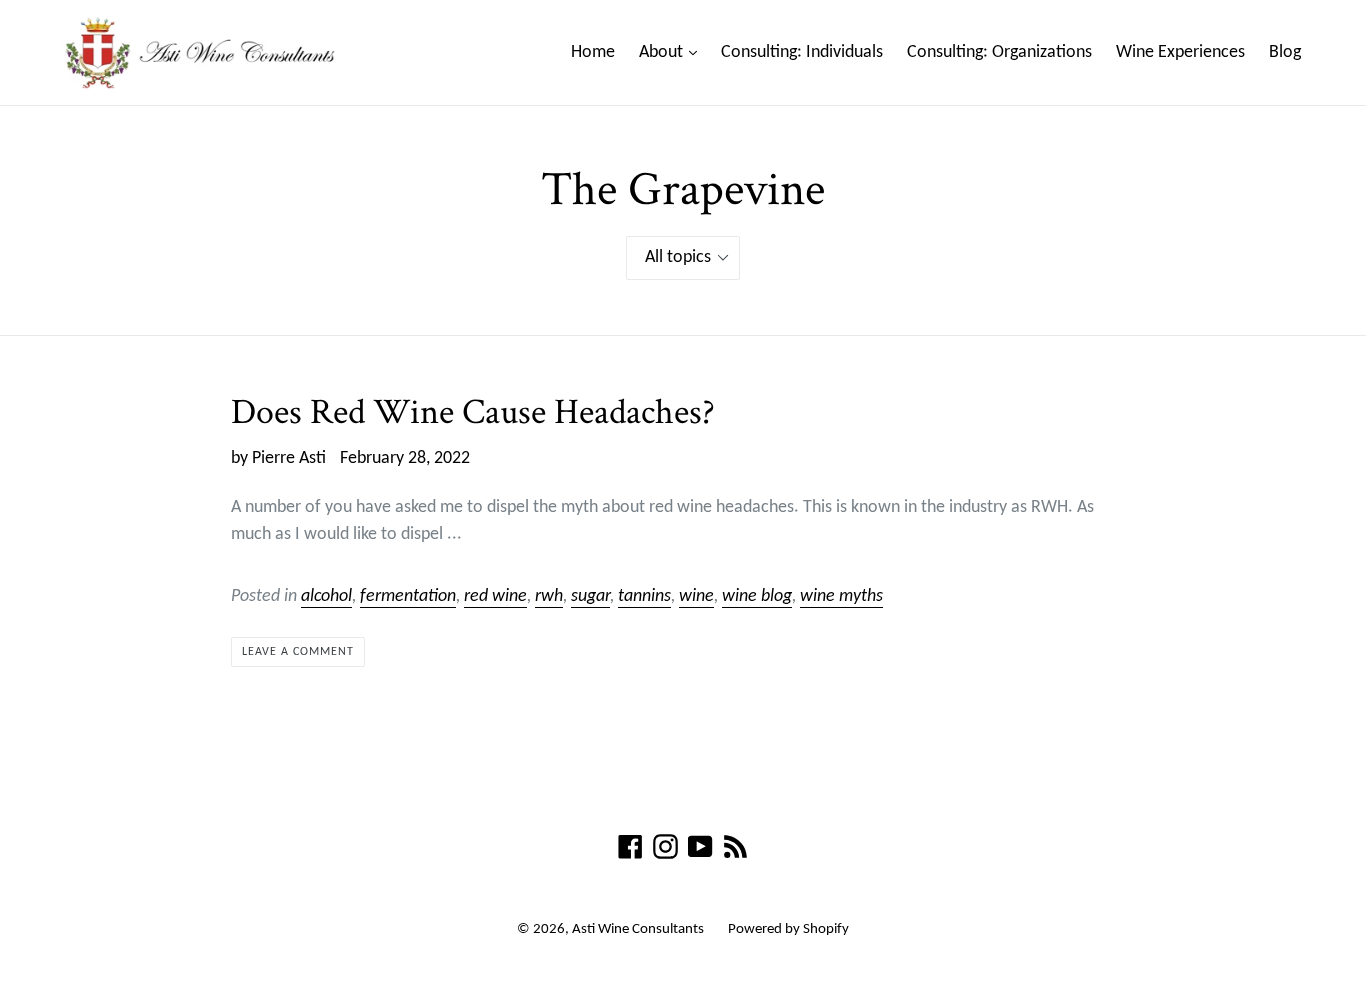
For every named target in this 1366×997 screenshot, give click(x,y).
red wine (495, 596)
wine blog (757, 596)
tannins (644, 596)
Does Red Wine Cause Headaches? (473, 412)
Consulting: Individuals (802, 52)
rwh (549, 596)
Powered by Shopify (788, 929)
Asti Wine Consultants (638, 929)
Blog (1285, 52)
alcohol (326, 596)
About (673, 52)
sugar (590, 596)
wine (696, 596)
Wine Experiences (1180, 52)
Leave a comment (297, 652)
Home (593, 52)
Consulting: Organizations (999, 52)
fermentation (408, 596)
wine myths (841, 596)
